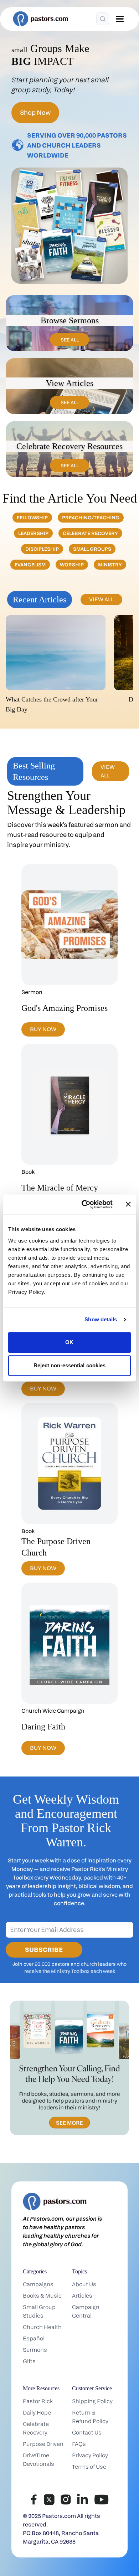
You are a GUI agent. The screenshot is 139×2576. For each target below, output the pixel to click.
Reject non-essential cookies (70, 1365)
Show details (101, 1319)
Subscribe (44, 1950)
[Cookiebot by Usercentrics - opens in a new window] (84, 1204)
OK (69, 1342)
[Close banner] (128, 1204)
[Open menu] (120, 19)
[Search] (103, 19)
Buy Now (43, 1029)
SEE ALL (70, 340)
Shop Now (35, 112)
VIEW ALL (101, 599)
